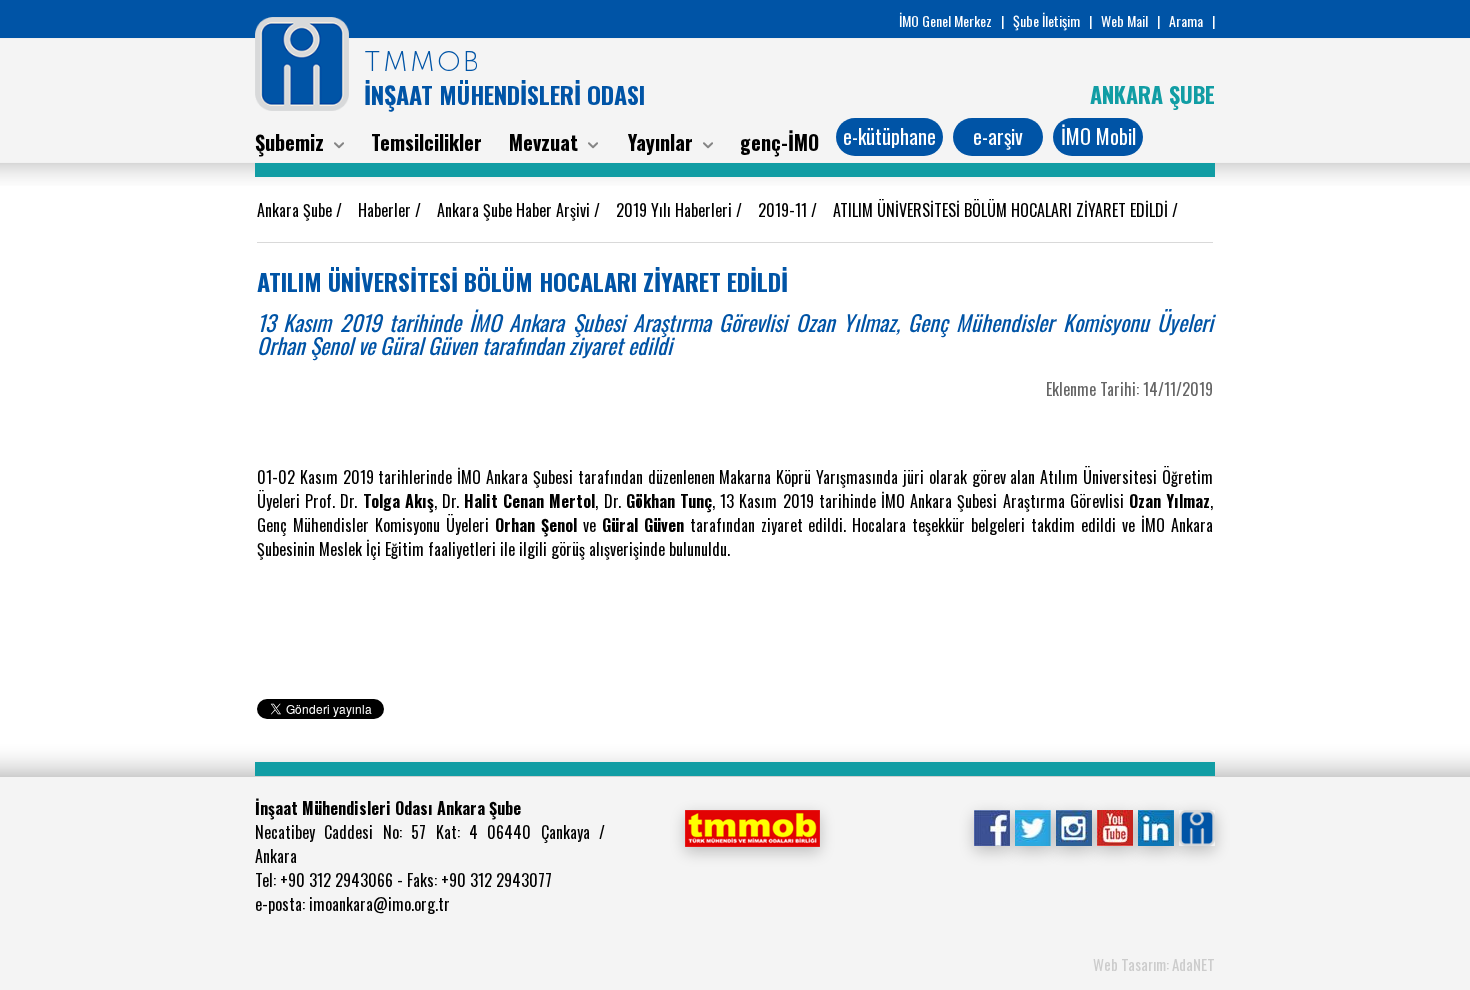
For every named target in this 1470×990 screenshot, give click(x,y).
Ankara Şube (296, 210)
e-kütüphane (889, 136)
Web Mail (1124, 20)
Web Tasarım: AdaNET (1154, 964)
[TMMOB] (752, 826)
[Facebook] (991, 826)
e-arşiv (998, 136)
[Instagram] (1073, 826)
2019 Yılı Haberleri (676, 210)
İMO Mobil (1098, 136)
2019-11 (784, 210)
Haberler (386, 210)
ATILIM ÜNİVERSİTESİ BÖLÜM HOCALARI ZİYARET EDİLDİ (1002, 210)
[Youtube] (1114, 826)
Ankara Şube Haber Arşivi (515, 210)
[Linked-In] (1155, 826)
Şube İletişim (1046, 20)
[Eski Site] (1196, 826)
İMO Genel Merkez (945, 20)
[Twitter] (1032, 826)
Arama (1186, 20)
